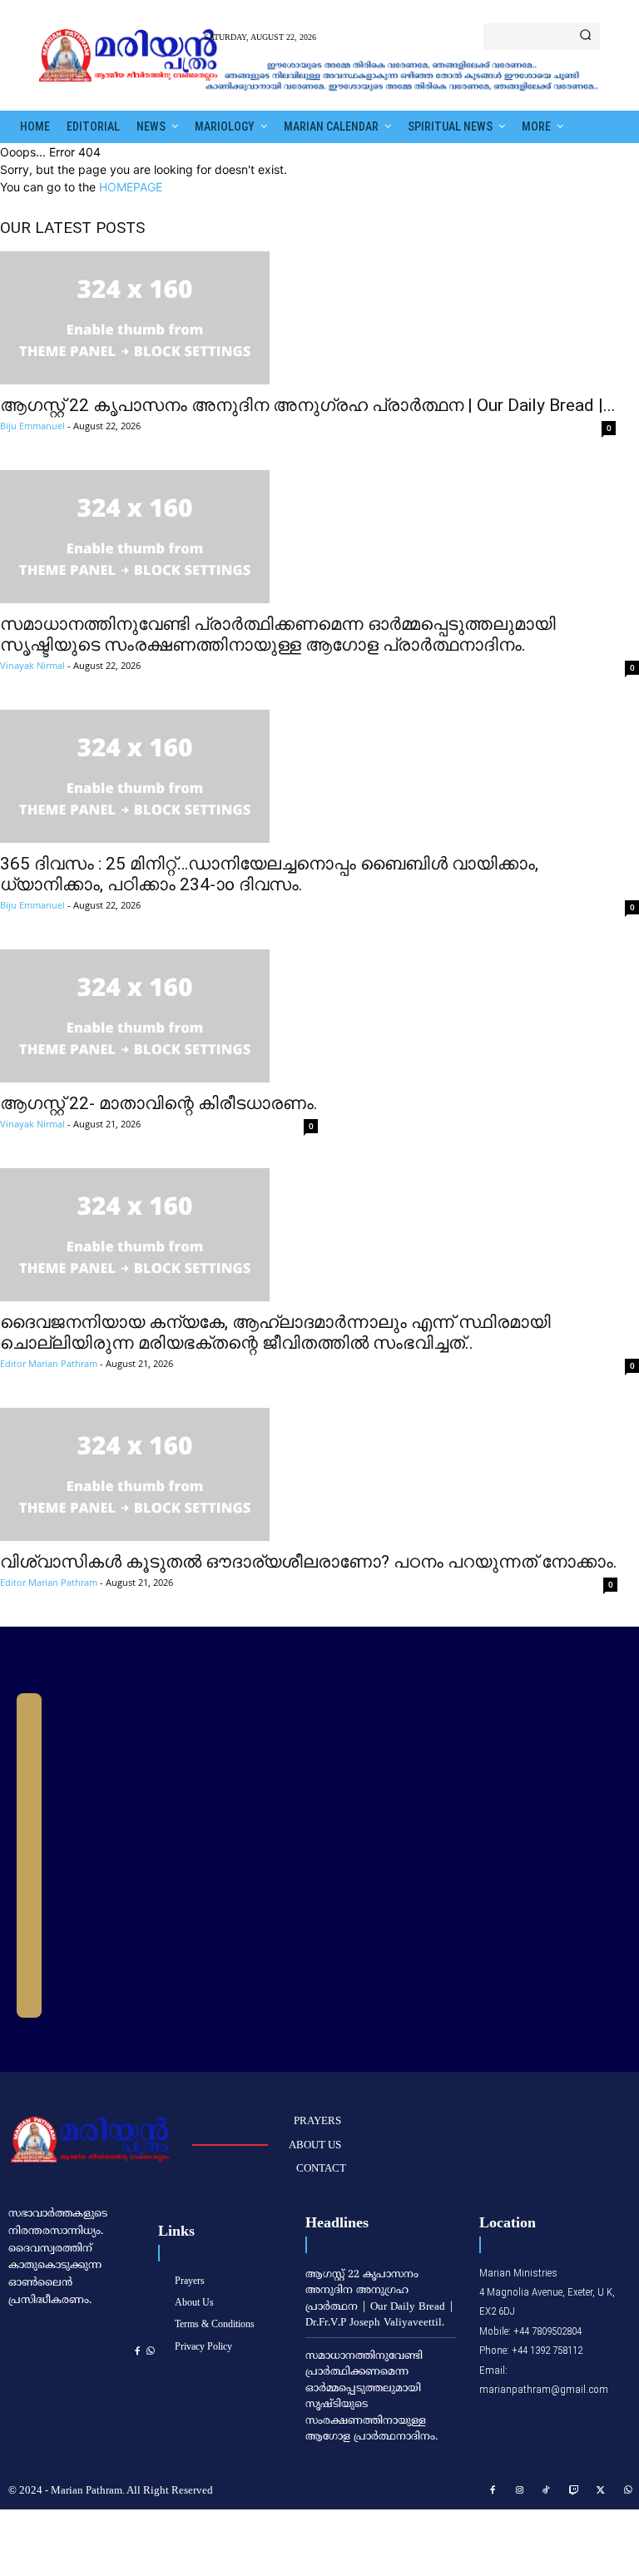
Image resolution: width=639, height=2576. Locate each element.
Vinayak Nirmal (32, 665)
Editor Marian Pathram (49, 1363)
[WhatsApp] (150, 2352)
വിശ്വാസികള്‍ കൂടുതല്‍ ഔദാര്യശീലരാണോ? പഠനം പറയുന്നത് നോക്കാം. (309, 1562)
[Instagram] (520, 2491)
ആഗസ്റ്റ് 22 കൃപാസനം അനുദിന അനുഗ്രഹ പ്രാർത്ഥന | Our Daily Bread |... (308, 405)
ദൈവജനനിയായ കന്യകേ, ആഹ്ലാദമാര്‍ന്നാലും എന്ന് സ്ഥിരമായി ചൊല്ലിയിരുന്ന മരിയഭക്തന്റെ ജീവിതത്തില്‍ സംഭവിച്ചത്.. (275, 1333)
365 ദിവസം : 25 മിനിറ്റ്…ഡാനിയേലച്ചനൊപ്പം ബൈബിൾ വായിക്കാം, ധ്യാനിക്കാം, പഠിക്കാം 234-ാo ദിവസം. (269, 874)
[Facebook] (137, 2352)
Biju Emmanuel (32, 426)
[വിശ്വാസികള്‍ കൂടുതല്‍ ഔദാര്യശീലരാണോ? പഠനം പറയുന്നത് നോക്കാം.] (309, 1474)
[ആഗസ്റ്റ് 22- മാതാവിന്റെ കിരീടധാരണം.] (159, 1016)
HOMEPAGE (131, 187)
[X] (601, 2491)
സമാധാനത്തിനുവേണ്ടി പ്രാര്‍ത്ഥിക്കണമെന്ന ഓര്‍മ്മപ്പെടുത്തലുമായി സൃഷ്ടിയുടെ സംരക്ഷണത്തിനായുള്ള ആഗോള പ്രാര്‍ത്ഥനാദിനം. (278, 634)
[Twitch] (574, 2491)
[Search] (585, 37)
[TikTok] (547, 2491)
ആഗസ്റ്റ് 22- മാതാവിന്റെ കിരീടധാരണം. (159, 1103)
